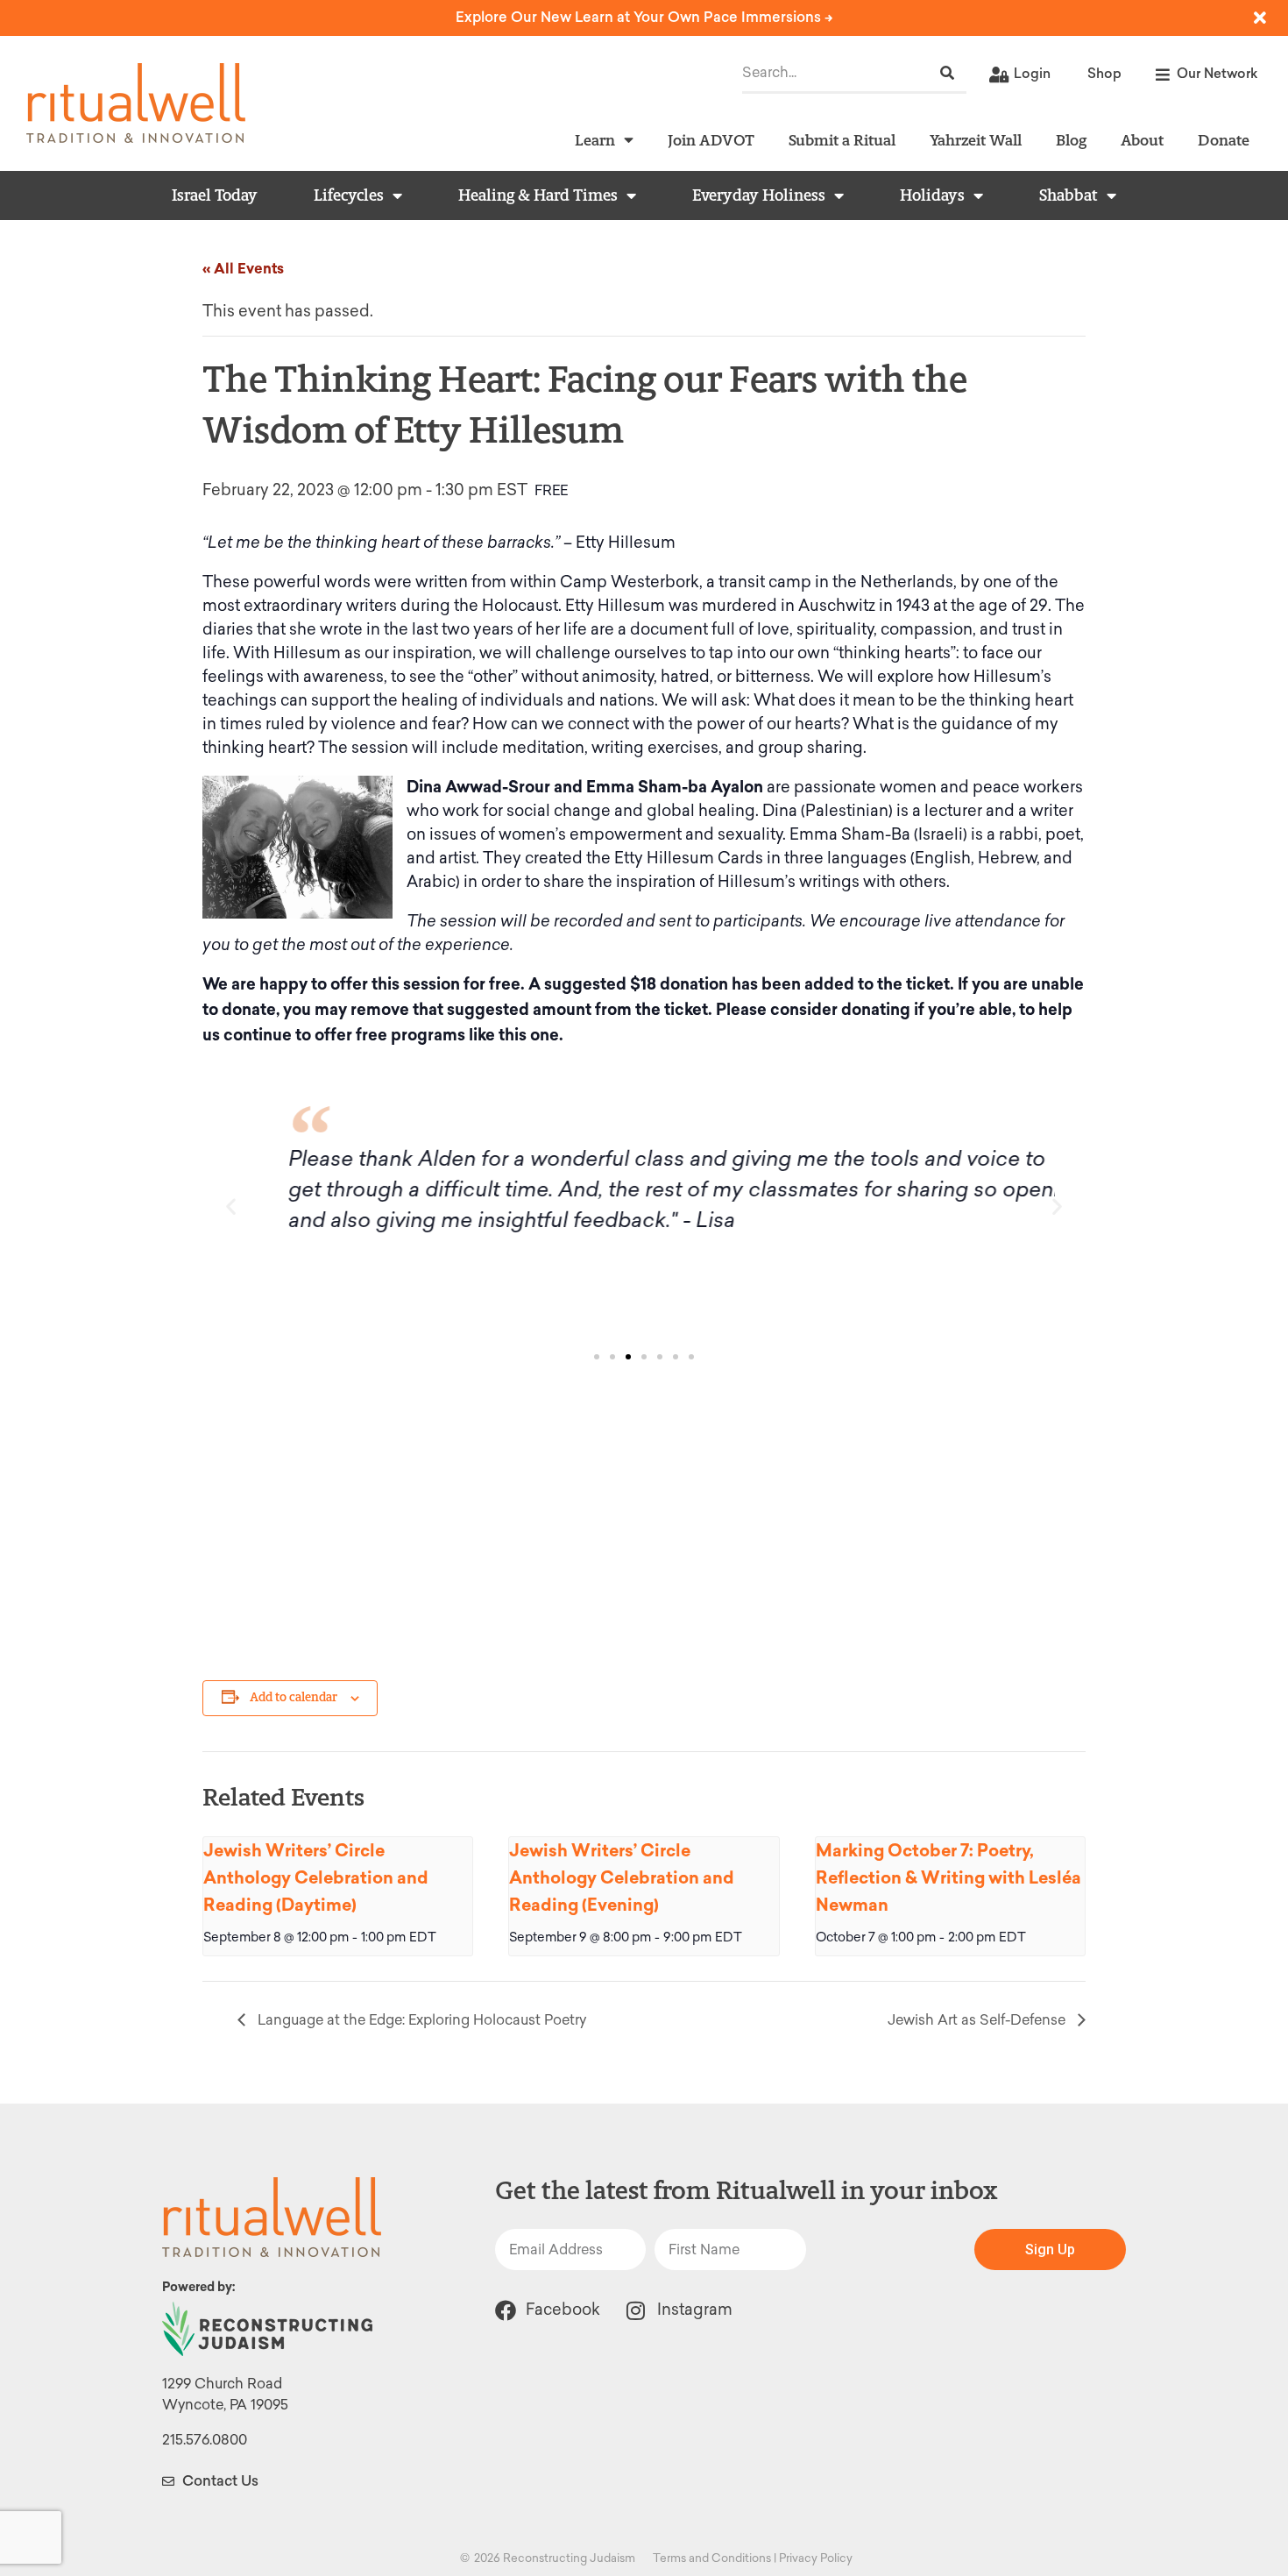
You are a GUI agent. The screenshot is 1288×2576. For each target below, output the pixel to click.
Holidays (932, 195)
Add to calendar (294, 1697)
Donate (1224, 140)
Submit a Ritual (842, 140)
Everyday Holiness (759, 195)
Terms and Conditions (712, 2558)
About (1142, 140)
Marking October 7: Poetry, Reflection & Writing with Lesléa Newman (948, 1878)
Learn (595, 140)
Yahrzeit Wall (976, 140)
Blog (1071, 140)
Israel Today (215, 195)
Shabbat (1069, 195)
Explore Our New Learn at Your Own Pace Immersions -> (644, 17)
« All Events (243, 269)
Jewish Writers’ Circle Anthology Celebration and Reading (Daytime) (316, 1878)
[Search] (947, 73)
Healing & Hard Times (538, 195)
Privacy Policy (816, 2558)
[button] (231, 1206)
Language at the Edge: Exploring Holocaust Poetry (420, 2020)
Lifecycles (349, 195)
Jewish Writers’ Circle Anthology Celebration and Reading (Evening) (622, 1878)
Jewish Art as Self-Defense (978, 2020)
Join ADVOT (711, 140)
